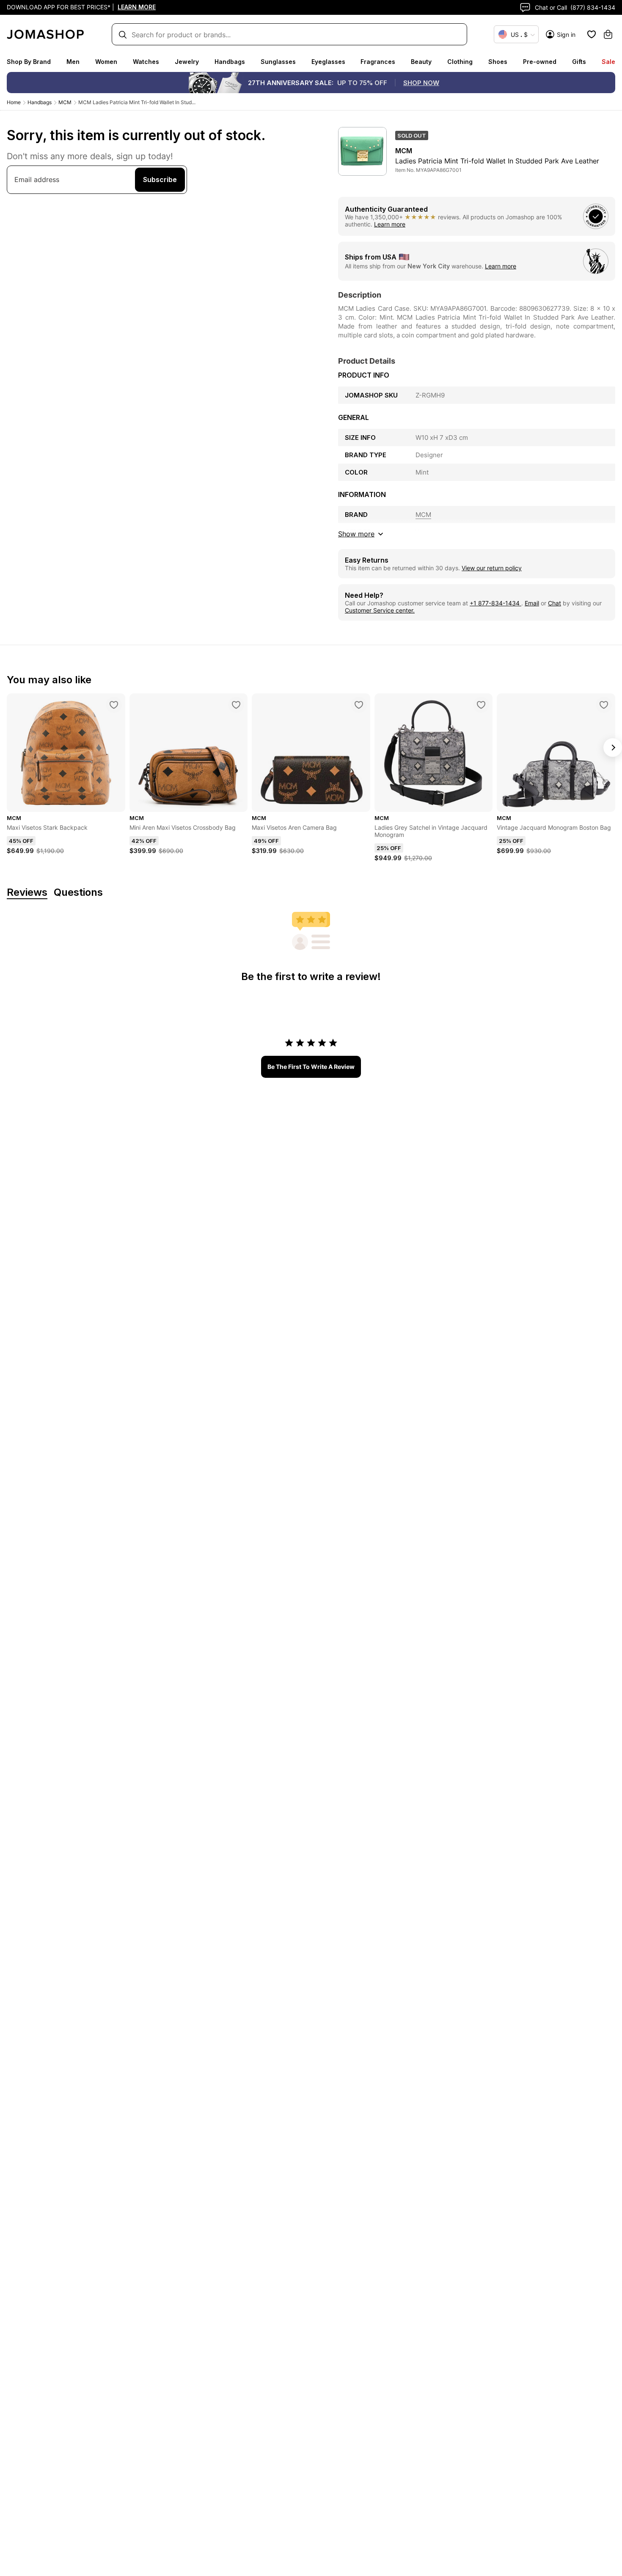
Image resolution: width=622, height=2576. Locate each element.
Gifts (579, 62)
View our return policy (492, 568)
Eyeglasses (328, 62)
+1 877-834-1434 (495, 603)
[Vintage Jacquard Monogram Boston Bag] (604, 705)
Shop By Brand (29, 62)
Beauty (421, 62)
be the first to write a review (311, 1067)
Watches (146, 62)
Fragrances (378, 62)
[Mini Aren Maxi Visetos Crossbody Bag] (236, 705)
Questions (78, 893)
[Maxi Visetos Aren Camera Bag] (359, 705)
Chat (555, 603)
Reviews (27, 893)
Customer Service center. (380, 610)
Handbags (230, 62)
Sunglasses (278, 62)
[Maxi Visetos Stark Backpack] (114, 705)
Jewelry (187, 62)
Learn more (390, 224)
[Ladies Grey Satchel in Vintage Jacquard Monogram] (481, 705)
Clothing (460, 62)
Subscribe (160, 179)
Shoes (498, 62)
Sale (608, 62)
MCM (65, 102)
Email (532, 603)
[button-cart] (608, 34)
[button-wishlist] (592, 34)
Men (73, 62)
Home (14, 102)
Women (106, 62)
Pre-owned (540, 62)
